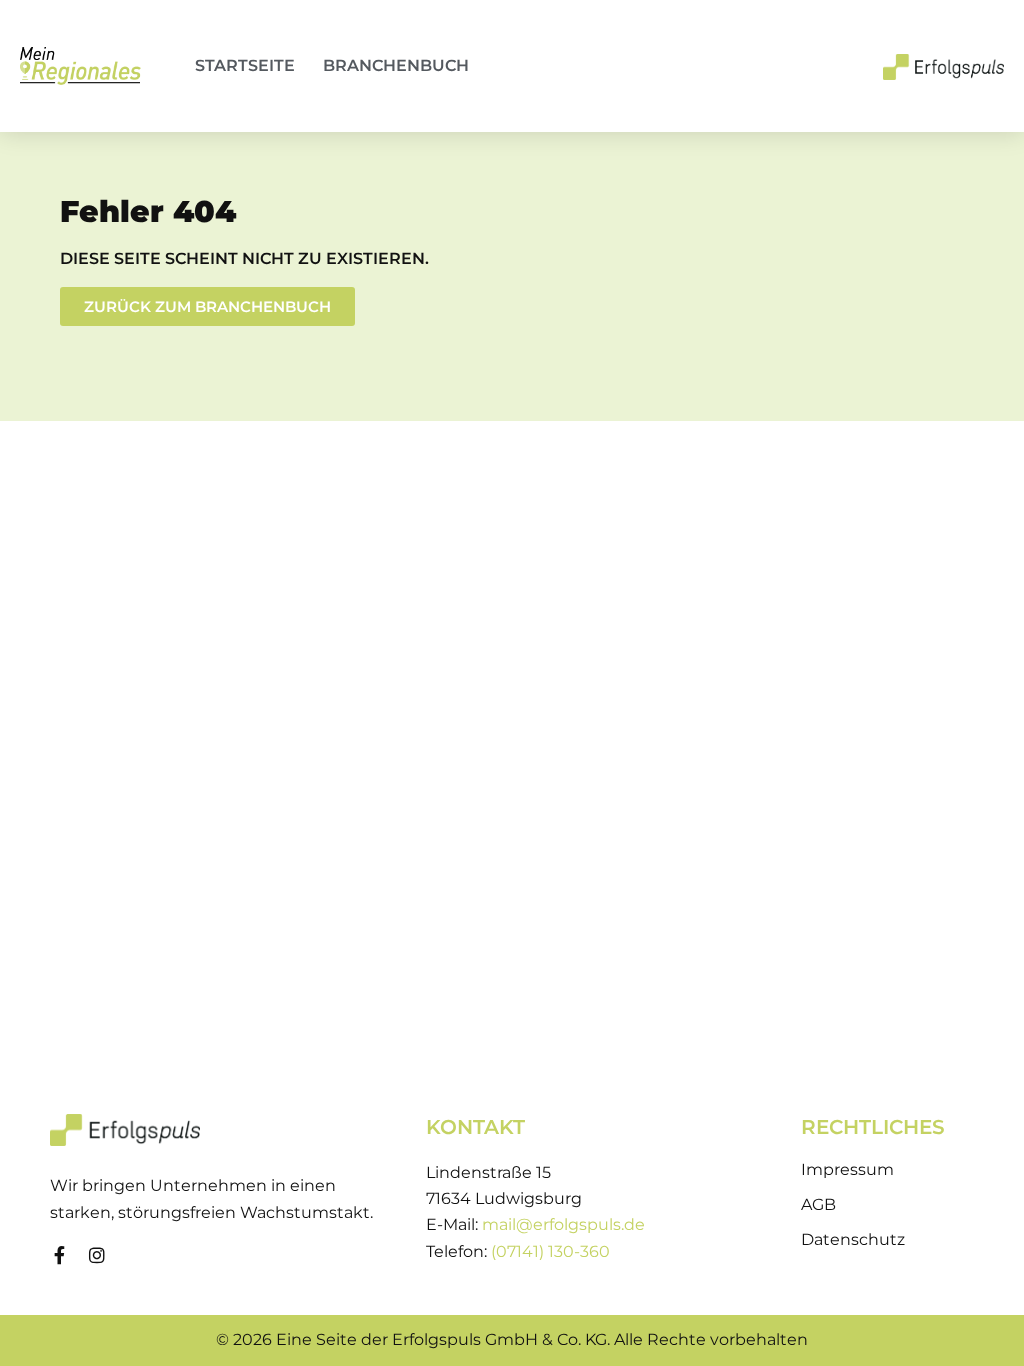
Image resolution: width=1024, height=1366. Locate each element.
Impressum (847, 1169)
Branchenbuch (396, 65)
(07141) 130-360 (550, 1251)
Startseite (245, 65)
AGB (818, 1204)
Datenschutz (853, 1239)
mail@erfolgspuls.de (563, 1224)
